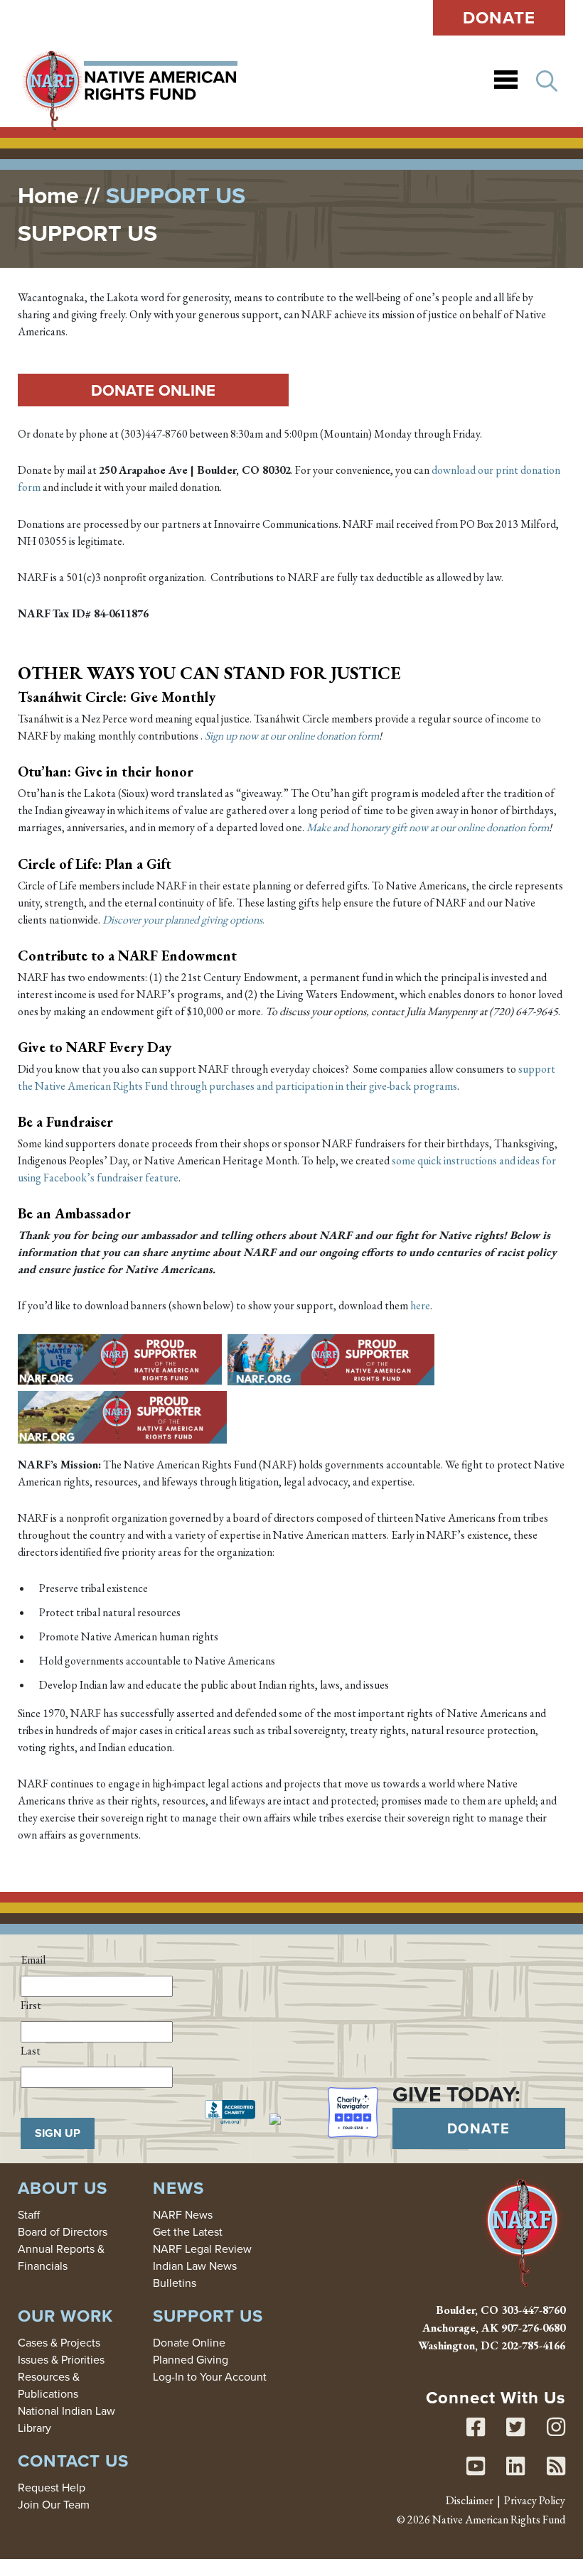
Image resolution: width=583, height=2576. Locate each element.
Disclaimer (470, 2500)
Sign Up (58, 2133)
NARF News (183, 2214)
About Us (63, 2188)
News (178, 2188)
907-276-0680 (533, 2328)
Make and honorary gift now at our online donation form (428, 827)
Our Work (65, 2316)
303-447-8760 (533, 2310)
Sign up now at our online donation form (292, 736)
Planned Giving (191, 2359)
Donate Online (153, 390)
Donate (499, 17)
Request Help (52, 2487)
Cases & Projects (59, 2342)
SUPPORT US (208, 2316)
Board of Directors (63, 2231)
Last (31, 2051)
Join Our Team (54, 2504)
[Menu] (506, 81)
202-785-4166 (533, 2345)
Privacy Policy (535, 2500)
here (420, 1305)
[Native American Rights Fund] (129, 81)
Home (48, 195)
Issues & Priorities (61, 2359)
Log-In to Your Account (210, 2376)
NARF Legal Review (202, 2248)
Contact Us (73, 2461)
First (31, 2005)
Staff (29, 2214)
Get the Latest (188, 2231)
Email (33, 1960)
